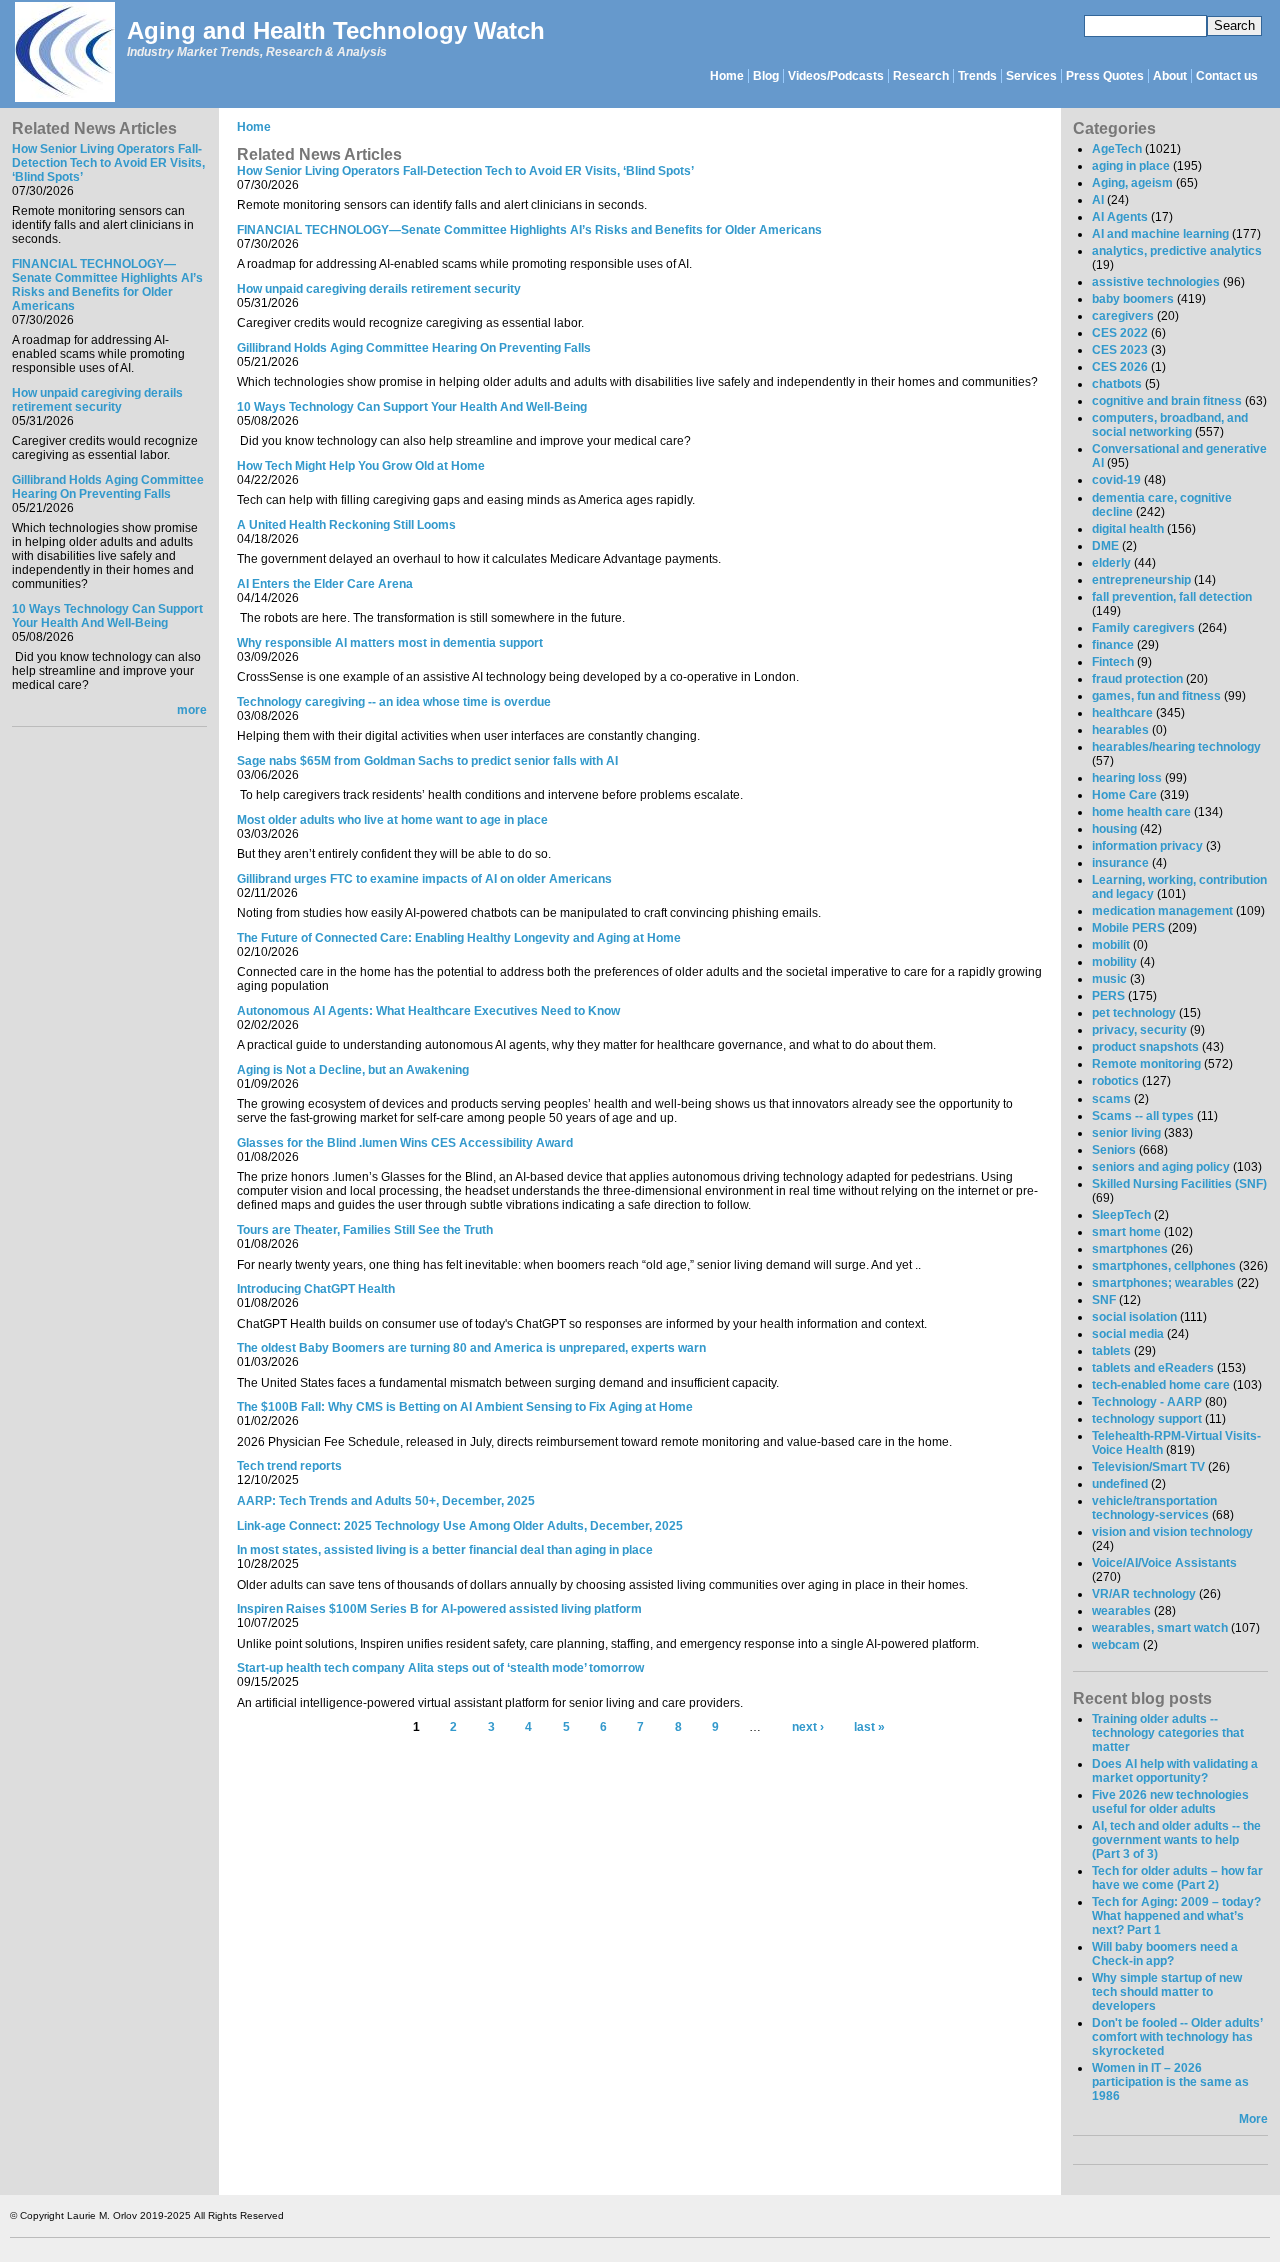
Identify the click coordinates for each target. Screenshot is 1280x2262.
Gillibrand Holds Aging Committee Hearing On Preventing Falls (108, 487)
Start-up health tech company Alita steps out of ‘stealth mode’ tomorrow (440, 1668)
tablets (1111, 1351)
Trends (977, 76)
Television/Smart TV (1148, 1467)
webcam (1116, 1645)
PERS (1108, 996)
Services (1031, 76)
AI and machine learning (1160, 234)
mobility (1114, 962)
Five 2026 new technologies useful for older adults (1170, 1802)
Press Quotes (1105, 76)
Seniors (1114, 1150)
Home (727, 76)
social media (1128, 1334)
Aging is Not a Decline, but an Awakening (353, 1070)
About (1170, 76)
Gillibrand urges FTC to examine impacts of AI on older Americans (424, 879)
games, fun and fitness (1156, 696)
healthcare (1122, 713)
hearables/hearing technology (1176, 747)
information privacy (1147, 846)
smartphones (1130, 1249)
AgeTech (1117, 149)
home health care (1141, 812)
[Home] (64, 53)
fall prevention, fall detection (1172, 597)
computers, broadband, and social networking (1170, 425)
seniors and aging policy (1161, 1167)
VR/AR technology (1144, 1594)
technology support (1147, 1419)
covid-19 (1116, 480)
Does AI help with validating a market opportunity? (1175, 1771)
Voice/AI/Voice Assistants (1164, 1563)
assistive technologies (1156, 282)
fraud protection (1137, 679)
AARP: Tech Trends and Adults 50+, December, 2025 (386, 1501)
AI (1098, 200)
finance (1113, 645)
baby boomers (1133, 299)
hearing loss (1127, 778)
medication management (1162, 911)
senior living (1126, 1133)
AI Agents (1120, 217)
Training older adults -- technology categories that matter (1168, 1733)
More (1253, 2119)
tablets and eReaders (1153, 1368)
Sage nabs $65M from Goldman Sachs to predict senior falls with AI (427, 761)
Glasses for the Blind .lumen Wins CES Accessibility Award (405, 1143)
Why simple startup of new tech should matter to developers (1167, 1992)
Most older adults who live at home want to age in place (392, 820)
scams (1111, 1099)
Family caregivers (1143, 628)
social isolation (1134, 1317)
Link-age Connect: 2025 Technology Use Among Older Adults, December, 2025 (460, 1526)
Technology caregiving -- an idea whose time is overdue (394, 702)
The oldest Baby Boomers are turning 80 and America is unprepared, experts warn (471, 1348)
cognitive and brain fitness (1167, 401)
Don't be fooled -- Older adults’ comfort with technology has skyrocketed (1177, 2037)
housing (1114, 829)
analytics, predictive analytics (1177, 251)
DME (1105, 546)
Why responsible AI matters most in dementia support (390, 643)
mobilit (1111, 945)
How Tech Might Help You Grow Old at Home (361, 466)
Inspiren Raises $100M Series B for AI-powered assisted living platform (439, 1609)
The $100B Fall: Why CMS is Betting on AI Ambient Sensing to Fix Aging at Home (465, 1407)
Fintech (1113, 662)
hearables (1120, 730)
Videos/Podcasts (836, 76)
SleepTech (1121, 1215)
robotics (1115, 1081)
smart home (1126, 1232)
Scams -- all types (1143, 1116)
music (1109, 979)
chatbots (1117, 384)
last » (869, 1727)
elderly (1111, 563)
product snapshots (1145, 1047)
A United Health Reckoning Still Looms (346, 525)
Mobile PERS (1128, 928)
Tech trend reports (289, 1466)
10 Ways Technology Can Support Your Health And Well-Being (107, 616)
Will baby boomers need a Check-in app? (1165, 1954)
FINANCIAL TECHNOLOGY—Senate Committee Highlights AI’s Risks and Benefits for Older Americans (107, 285)
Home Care (1124, 795)
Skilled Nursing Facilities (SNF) (1179, 1184)
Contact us (1227, 76)
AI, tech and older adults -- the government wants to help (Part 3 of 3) (1176, 1840)
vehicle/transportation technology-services (1154, 1508)
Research (921, 76)
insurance (1120, 863)
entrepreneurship (1141, 580)
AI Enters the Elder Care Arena (325, 584)
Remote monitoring (1146, 1064)
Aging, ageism (1132, 183)
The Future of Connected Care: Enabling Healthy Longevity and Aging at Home (459, 938)
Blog (766, 76)
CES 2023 (1120, 350)
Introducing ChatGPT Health (316, 1289)
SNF (1104, 1300)
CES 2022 (1120, 333)
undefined (1120, 1484)
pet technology (1134, 1013)
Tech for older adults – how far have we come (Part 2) (1177, 1878)
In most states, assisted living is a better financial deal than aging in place (445, 1550)
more (192, 710)
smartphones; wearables (1163, 1283)
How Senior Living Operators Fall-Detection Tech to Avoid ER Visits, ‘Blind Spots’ (108, 163)
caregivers (1123, 316)
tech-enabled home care (1161, 1385)
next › (808, 1727)
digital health (1128, 529)
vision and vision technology (1172, 1532)
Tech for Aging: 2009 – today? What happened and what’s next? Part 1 (1176, 1916)
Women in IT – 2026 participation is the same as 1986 (1170, 2082)
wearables (1121, 1611)
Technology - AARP (1147, 1402)
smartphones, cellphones (1164, 1266)
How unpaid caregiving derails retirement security (97, 400)
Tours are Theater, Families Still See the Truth (365, 1230)
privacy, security (1139, 1030)
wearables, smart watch (1160, 1628)
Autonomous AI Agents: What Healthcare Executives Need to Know (428, 1011)
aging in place (1131, 166)
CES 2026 (1120, 367)
